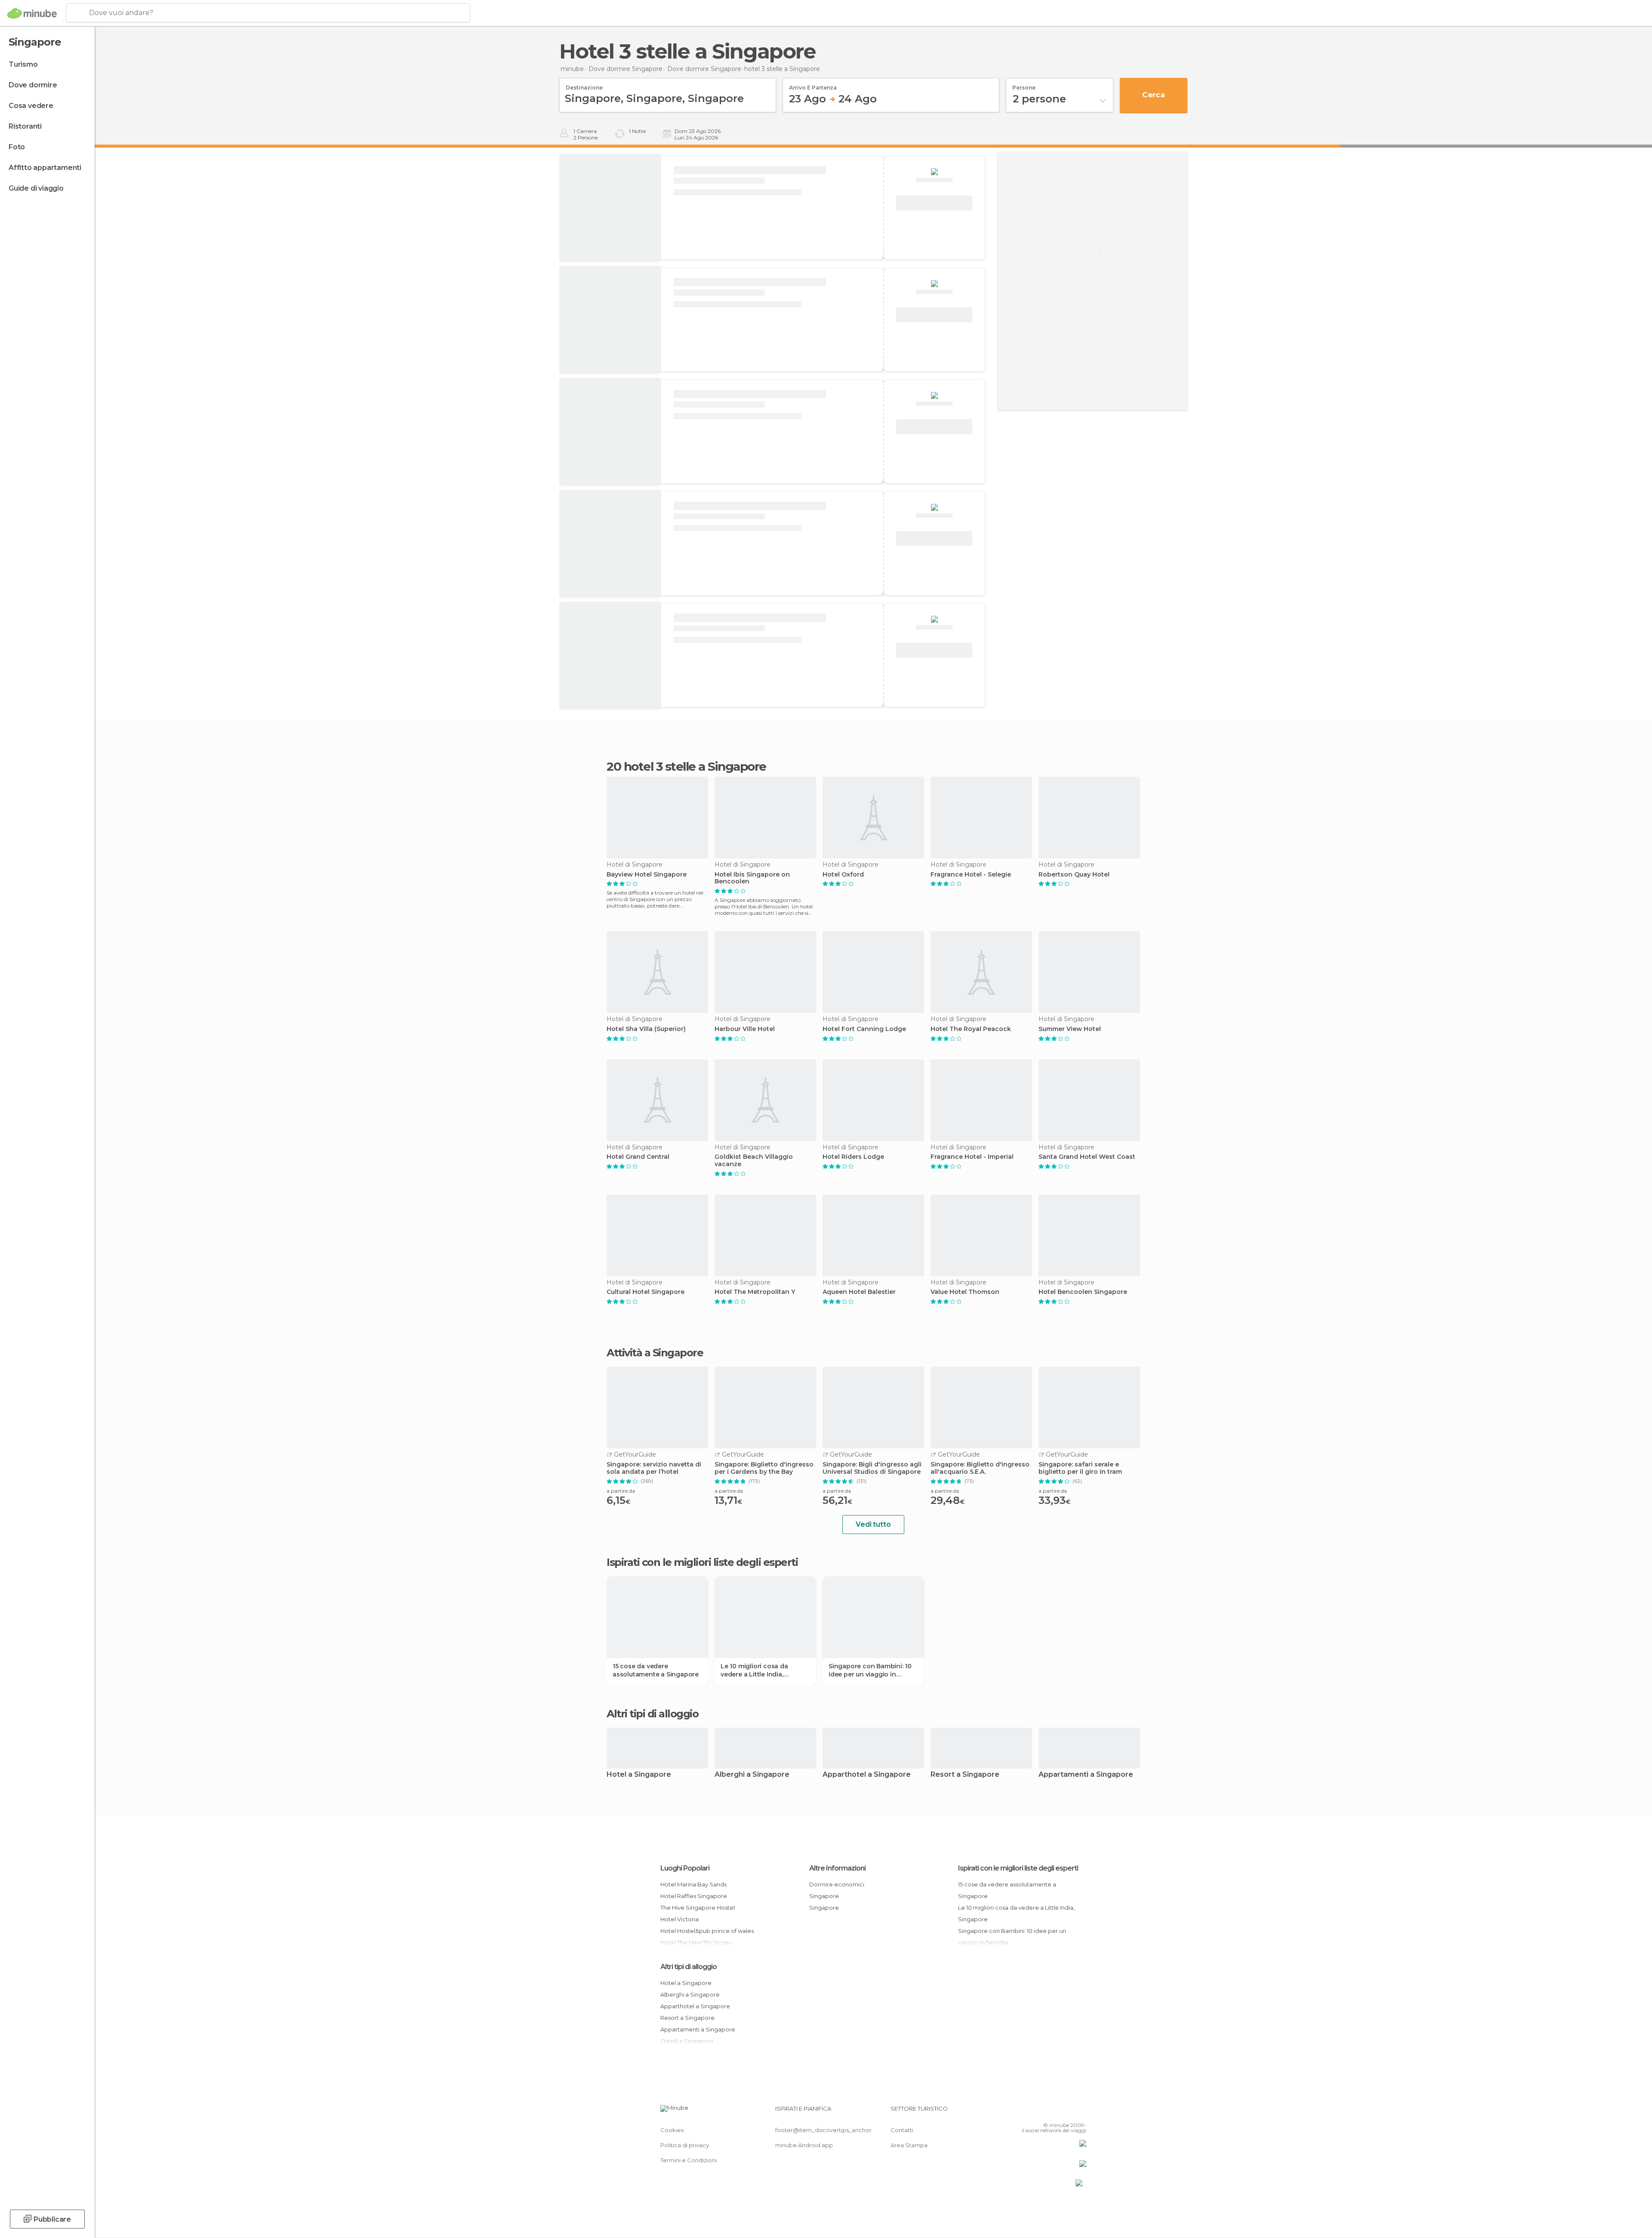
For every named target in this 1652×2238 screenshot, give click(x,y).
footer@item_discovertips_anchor (823, 2130)
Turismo (23, 64)
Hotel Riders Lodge (853, 1157)
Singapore (824, 1896)
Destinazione (584, 85)
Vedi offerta (934, 203)
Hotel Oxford (843, 875)
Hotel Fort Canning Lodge (864, 1029)
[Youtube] (1080, 2112)
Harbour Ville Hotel (745, 1029)
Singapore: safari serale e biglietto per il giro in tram (1080, 1468)
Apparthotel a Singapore (867, 1775)
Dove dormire (33, 85)
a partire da (621, 1491)
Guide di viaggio (36, 188)
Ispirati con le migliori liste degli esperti (1018, 1868)
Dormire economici (837, 1884)
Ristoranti (25, 126)
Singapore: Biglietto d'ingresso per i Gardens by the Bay (764, 1468)
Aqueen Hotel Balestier (859, 1292)
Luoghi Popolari (685, 1868)
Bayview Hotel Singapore (647, 875)
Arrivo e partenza (813, 85)
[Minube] (32, 13)
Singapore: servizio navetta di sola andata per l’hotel (654, 1468)
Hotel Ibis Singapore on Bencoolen (752, 878)
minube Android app (804, 2145)
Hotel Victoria (680, 1919)
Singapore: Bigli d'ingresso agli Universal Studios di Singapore (872, 1468)
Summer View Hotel (1070, 1029)
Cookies (672, 2130)
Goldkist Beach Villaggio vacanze (754, 1161)
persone (1024, 85)
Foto (17, 147)
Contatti (902, 2130)
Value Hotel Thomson (965, 1292)
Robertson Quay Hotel (1074, 875)
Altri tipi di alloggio (689, 1967)
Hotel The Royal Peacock (971, 1029)
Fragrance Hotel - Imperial (972, 1157)
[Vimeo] (1066, 2112)
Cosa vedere (31, 106)
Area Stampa (909, 2145)
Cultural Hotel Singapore (646, 1292)
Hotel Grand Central (638, 1157)
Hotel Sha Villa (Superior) (646, 1029)
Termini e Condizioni (689, 2160)
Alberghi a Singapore (752, 1775)
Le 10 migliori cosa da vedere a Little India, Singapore (754, 1670)
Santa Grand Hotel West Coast (1087, 1157)
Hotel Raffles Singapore (694, 1896)
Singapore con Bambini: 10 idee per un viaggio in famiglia (870, 1670)
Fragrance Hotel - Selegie (971, 875)
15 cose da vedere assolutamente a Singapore (656, 1670)
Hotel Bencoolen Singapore (1083, 1292)
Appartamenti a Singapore (1086, 1775)
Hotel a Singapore (639, 1775)
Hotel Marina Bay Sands (693, 1884)
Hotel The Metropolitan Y (755, 1292)
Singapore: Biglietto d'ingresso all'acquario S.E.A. (980, 1468)
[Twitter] (1051, 2112)
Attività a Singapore (655, 1353)
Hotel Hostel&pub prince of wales (707, 1931)
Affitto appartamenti (45, 168)
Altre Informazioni (837, 1868)
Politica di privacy (685, 2145)
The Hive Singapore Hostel (698, 1908)
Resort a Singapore (965, 1775)
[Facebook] (1037, 2112)
